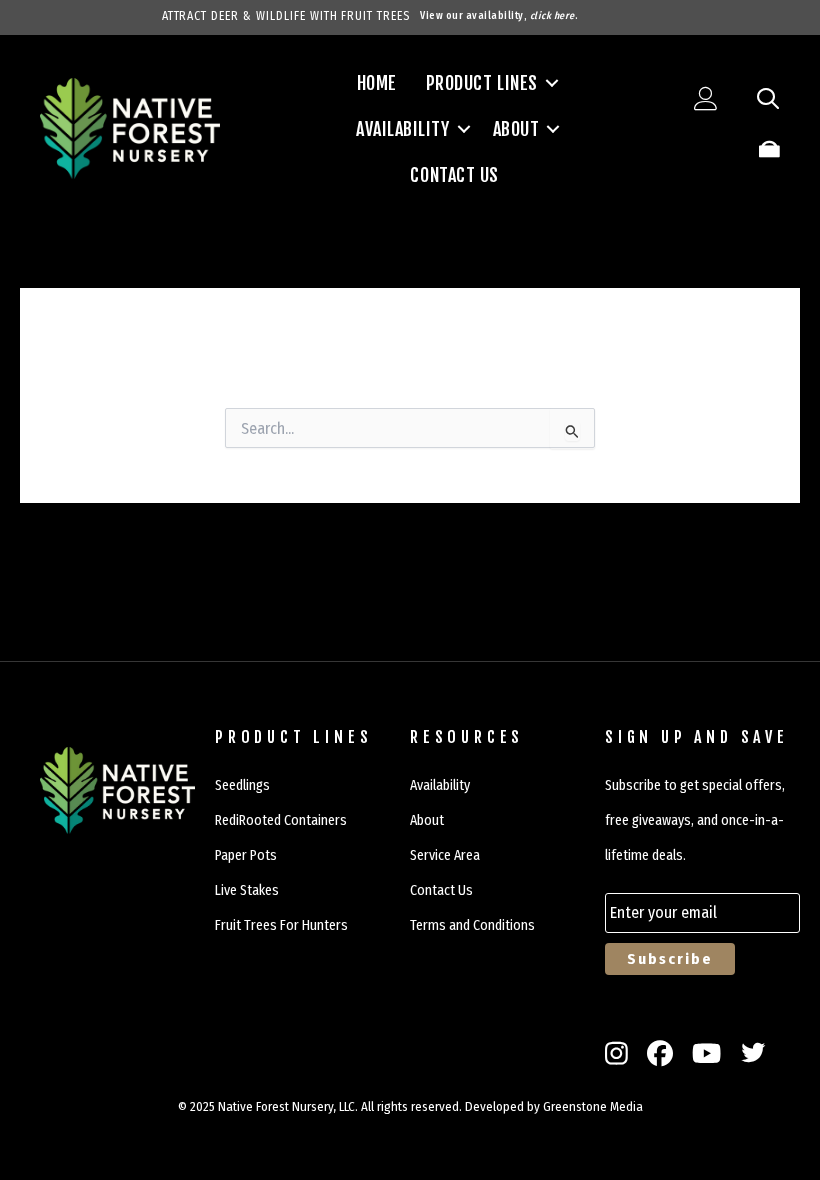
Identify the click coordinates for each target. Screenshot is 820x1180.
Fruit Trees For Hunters (281, 925)
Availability (402, 129)
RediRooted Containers (281, 820)
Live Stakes (247, 890)
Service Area (445, 855)
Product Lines (482, 83)
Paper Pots (246, 855)
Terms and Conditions (472, 925)
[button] (552, 83)
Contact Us (454, 175)
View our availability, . (499, 16)
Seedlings (242, 785)
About (516, 129)
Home (377, 83)
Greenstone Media (593, 1106)
